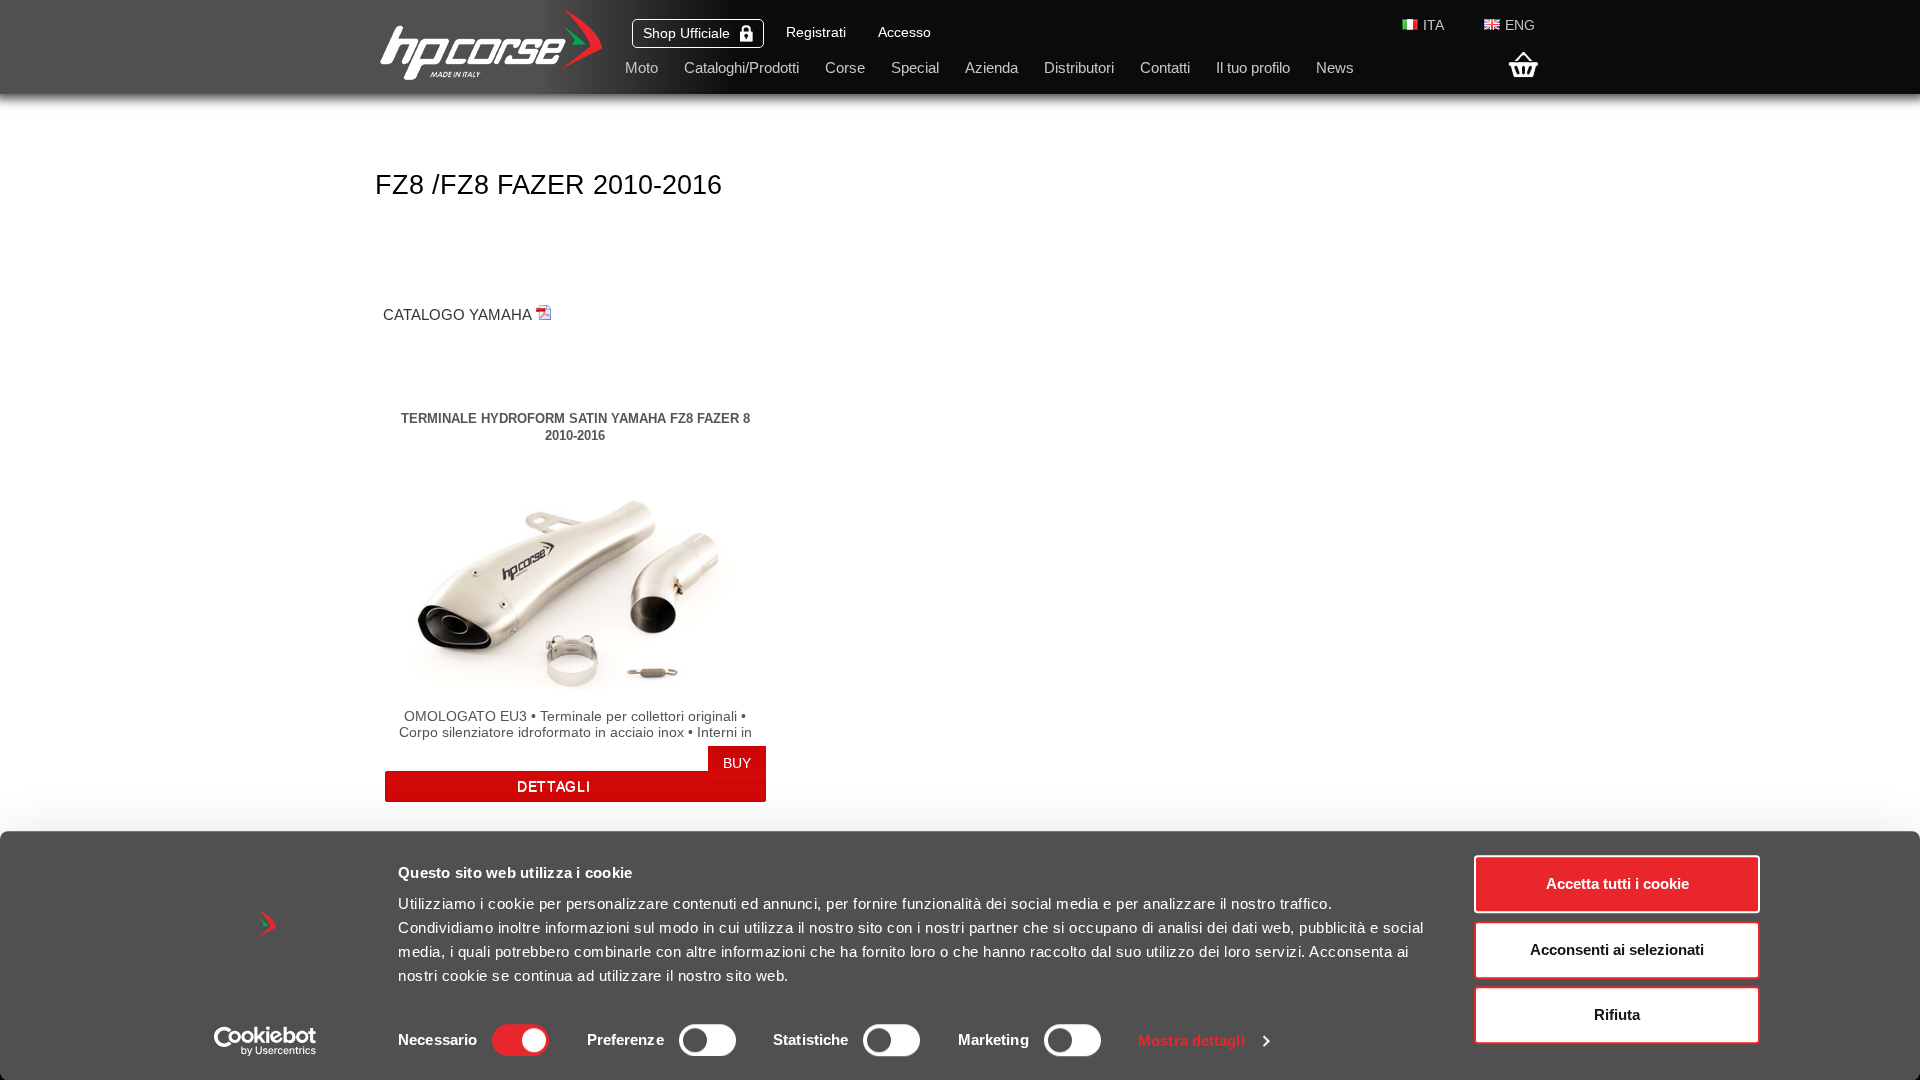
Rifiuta (1617, 1014)
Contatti (1165, 67)
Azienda (991, 67)
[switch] (707, 1040)
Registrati (816, 32)
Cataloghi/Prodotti (741, 67)
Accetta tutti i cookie (1617, 883)
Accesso (904, 32)
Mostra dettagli (1191, 1040)
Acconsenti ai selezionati (1617, 949)
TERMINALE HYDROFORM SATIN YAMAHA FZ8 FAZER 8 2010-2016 (575, 426)
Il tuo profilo (1253, 67)
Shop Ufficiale (686, 33)
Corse (845, 67)
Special (915, 67)
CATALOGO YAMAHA (457, 314)
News (1335, 67)
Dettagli (553, 786)
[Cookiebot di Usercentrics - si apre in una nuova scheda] (265, 1041)
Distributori (1079, 67)
